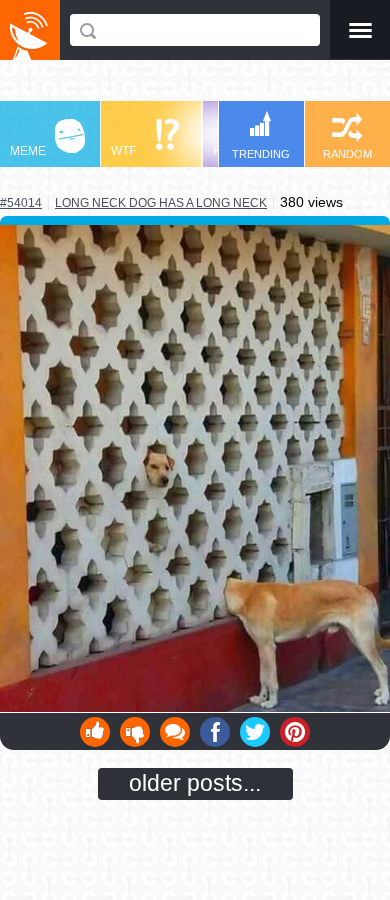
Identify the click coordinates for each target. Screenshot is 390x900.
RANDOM (347, 154)
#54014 (21, 203)
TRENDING (261, 154)
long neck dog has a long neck (161, 202)
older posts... (195, 783)
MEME (28, 151)
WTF (123, 151)
